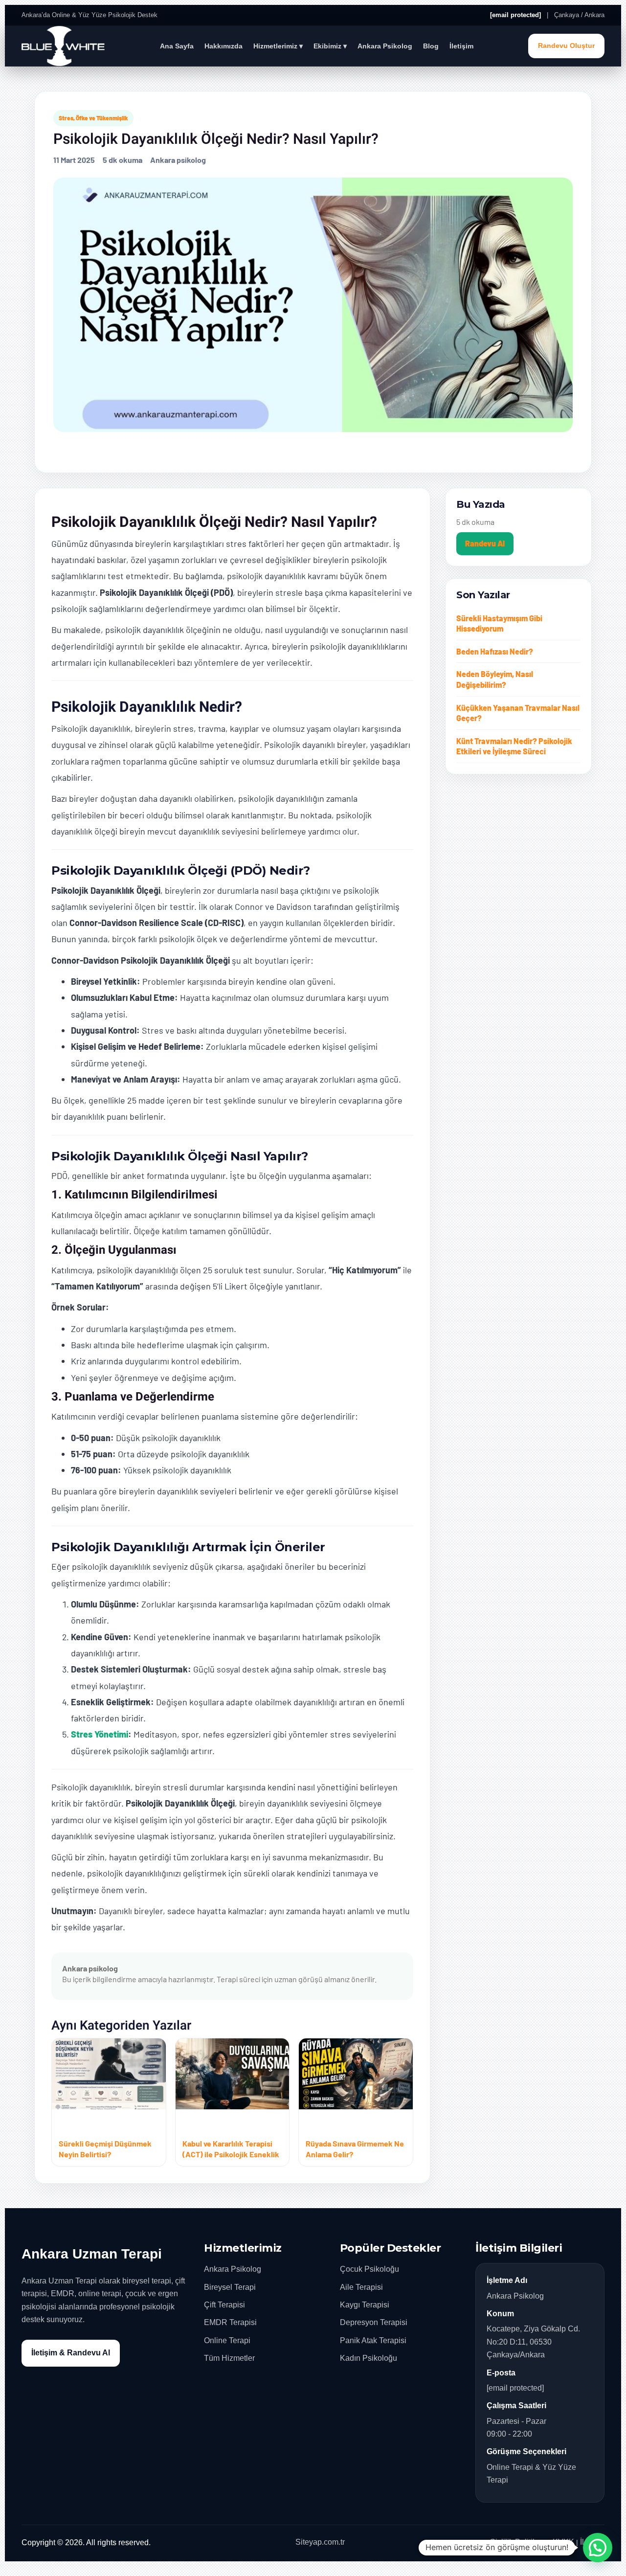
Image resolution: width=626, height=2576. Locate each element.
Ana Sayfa (177, 46)
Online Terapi (227, 2340)
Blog (431, 46)
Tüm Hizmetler (229, 2358)
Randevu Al (485, 543)
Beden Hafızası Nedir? (495, 651)
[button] (598, 2548)
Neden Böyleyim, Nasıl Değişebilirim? (495, 679)
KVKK (563, 2542)
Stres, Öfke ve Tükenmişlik (93, 118)
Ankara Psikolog (385, 46)
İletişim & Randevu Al (71, 2353)
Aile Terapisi (361, 2287)
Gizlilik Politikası (518, 2542)
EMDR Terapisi (230, 2322)
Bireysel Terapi (230, 2287)
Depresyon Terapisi (374, 2322)
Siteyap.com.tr (320, 2542)
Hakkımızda (224, 46)
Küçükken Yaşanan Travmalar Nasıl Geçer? (518, 713)
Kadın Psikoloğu (369, 2358)
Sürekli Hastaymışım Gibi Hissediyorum (499, 623)
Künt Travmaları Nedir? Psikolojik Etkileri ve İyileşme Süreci (514, 746)
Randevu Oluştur (566, 46)
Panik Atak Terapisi (373, 2340)
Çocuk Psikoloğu (369, 2269)
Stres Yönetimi (100, 1734)
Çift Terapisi (224, 2305)
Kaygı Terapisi (365, 2305)
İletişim (461, 46)
